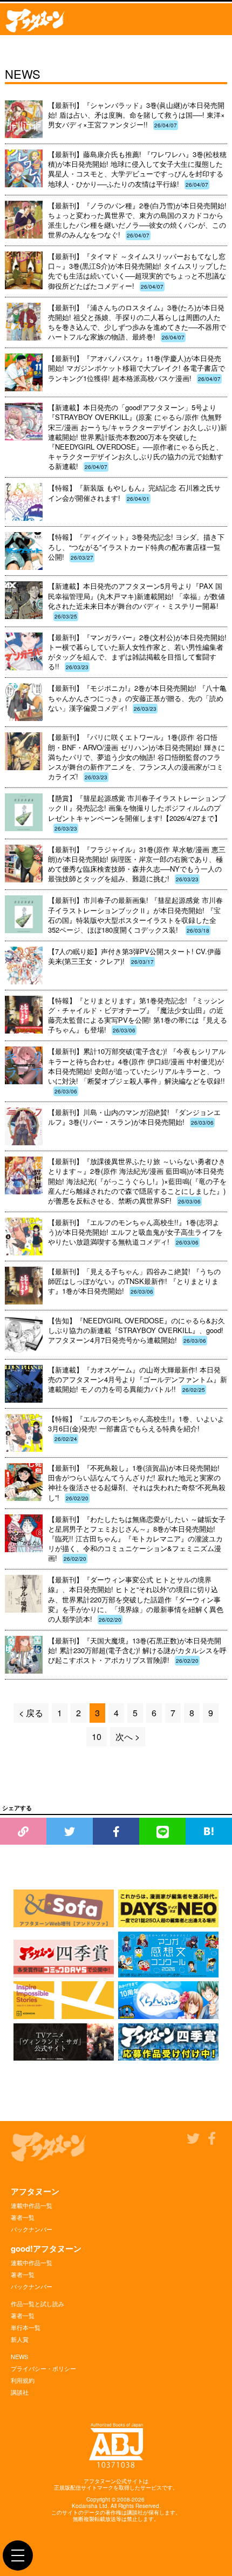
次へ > (128, 1736)
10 (97, 1736)
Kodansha (85, 2506)
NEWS (19, 2356)
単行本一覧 (26, 2327)
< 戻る (31, 1713)
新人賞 (20, 2339)
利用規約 (23, 2380)
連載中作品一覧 (32, 2205)
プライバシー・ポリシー (43, 2368)
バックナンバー (32, 2229)
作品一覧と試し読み (37, 2303)
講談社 (20, 2392)
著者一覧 (23, 2217)
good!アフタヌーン (46, 2248)
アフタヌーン (35, 2191)
